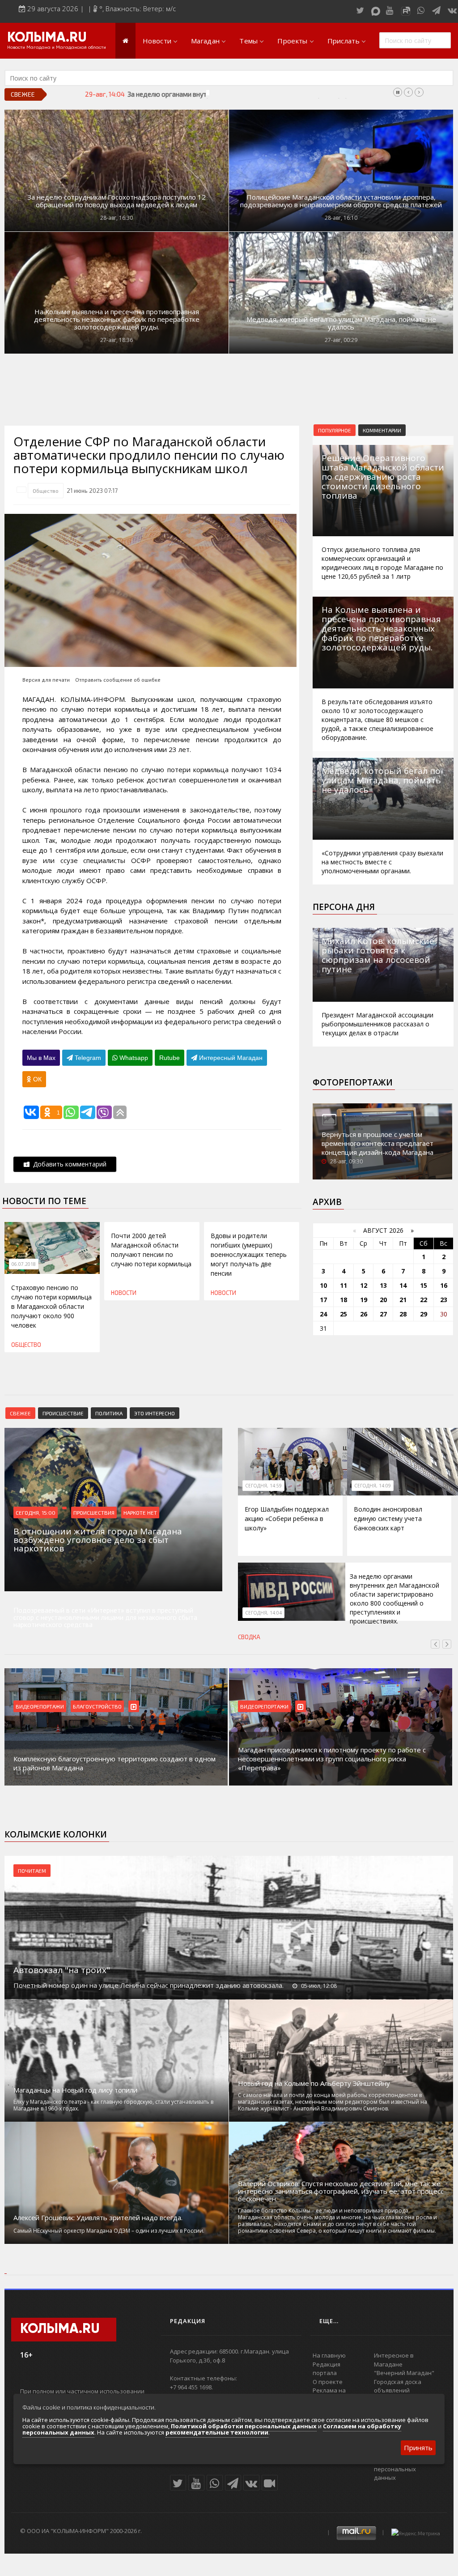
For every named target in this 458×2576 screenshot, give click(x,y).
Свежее (20, 1413)
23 (444, 1300)
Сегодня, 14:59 (263, 1486)
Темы (248, 41)
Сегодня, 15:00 (36, 1512)
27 (383, 1314)
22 (424, 1300)
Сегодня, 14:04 (263, 1613)
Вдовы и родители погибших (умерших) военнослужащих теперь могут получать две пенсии (249, 1254)
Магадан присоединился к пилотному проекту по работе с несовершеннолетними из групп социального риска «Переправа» (107, 1759)
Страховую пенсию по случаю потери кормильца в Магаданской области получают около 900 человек (51, 1306)
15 (424, 1285)
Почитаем (32, 1871)
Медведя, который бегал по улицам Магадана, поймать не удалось (341, 323)
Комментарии (382, 430)
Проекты (292, 41)
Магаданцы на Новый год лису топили (75, 2090)
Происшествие (63, 1413)
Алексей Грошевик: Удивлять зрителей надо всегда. (98, 2218)
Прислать (343, 41)
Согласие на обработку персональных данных (407, 2469)
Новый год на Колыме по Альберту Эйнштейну (314, 2083)
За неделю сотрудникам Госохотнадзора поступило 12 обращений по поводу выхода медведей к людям (117, 201)
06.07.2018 (24, 1264)
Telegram (87, 1058)
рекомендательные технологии (217, 2432)
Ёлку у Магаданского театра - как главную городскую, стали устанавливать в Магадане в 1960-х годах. (113, 2105)
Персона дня (344, 907)
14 (403, 1285)
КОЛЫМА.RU (47, 38)
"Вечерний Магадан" (404, 2373)
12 (364, 1285)
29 (424, 1314)
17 (323, 1300)
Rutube (170, 1058)
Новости (157, 41)
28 (403, 1314)
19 (364, 1300)
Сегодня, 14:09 (373, 1486)
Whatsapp (133, 1058)
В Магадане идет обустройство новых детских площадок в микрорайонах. (334, 1763)
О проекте (328, 2382)
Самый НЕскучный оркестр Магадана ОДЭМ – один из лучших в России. (109, 2231)
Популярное (335, 430)
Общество (46, 491)
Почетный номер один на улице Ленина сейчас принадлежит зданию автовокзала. (148, 1985)
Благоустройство (265, 1706)
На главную (329, 2355)
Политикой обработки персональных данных (244, 2426)
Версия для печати (46, 680)
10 (323, 1285)
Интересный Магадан (230, 1058)
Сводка (249, 1637)
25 (343, 1314)
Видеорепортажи (40, 1706)
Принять (418, 2448)
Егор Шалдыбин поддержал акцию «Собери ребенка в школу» (287, 1519)
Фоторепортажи (353, 1082)
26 (364, 1314)
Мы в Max (41, 1058)
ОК (36, 1079)
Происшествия (94, 1512)
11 (343, 1285)
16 (444, 1285)
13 (383, 1285)
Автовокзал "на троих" (62, 1970)
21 (403, 1300)
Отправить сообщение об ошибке (118, 680)
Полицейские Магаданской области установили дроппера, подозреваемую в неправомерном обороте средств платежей (341, 201)
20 (383, 1300)
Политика (109, 1413)
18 (343, 1300)
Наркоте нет (140, 1512)
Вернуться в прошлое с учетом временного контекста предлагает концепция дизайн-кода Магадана (377, 1143)
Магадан (205, 41)
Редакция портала (327, 2369)
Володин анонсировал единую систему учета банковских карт (388, 1519)
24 (323, 1314)
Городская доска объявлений (398, 2386)
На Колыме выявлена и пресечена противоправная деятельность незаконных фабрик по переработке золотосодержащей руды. (117, 319)
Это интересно (155, 1413)
